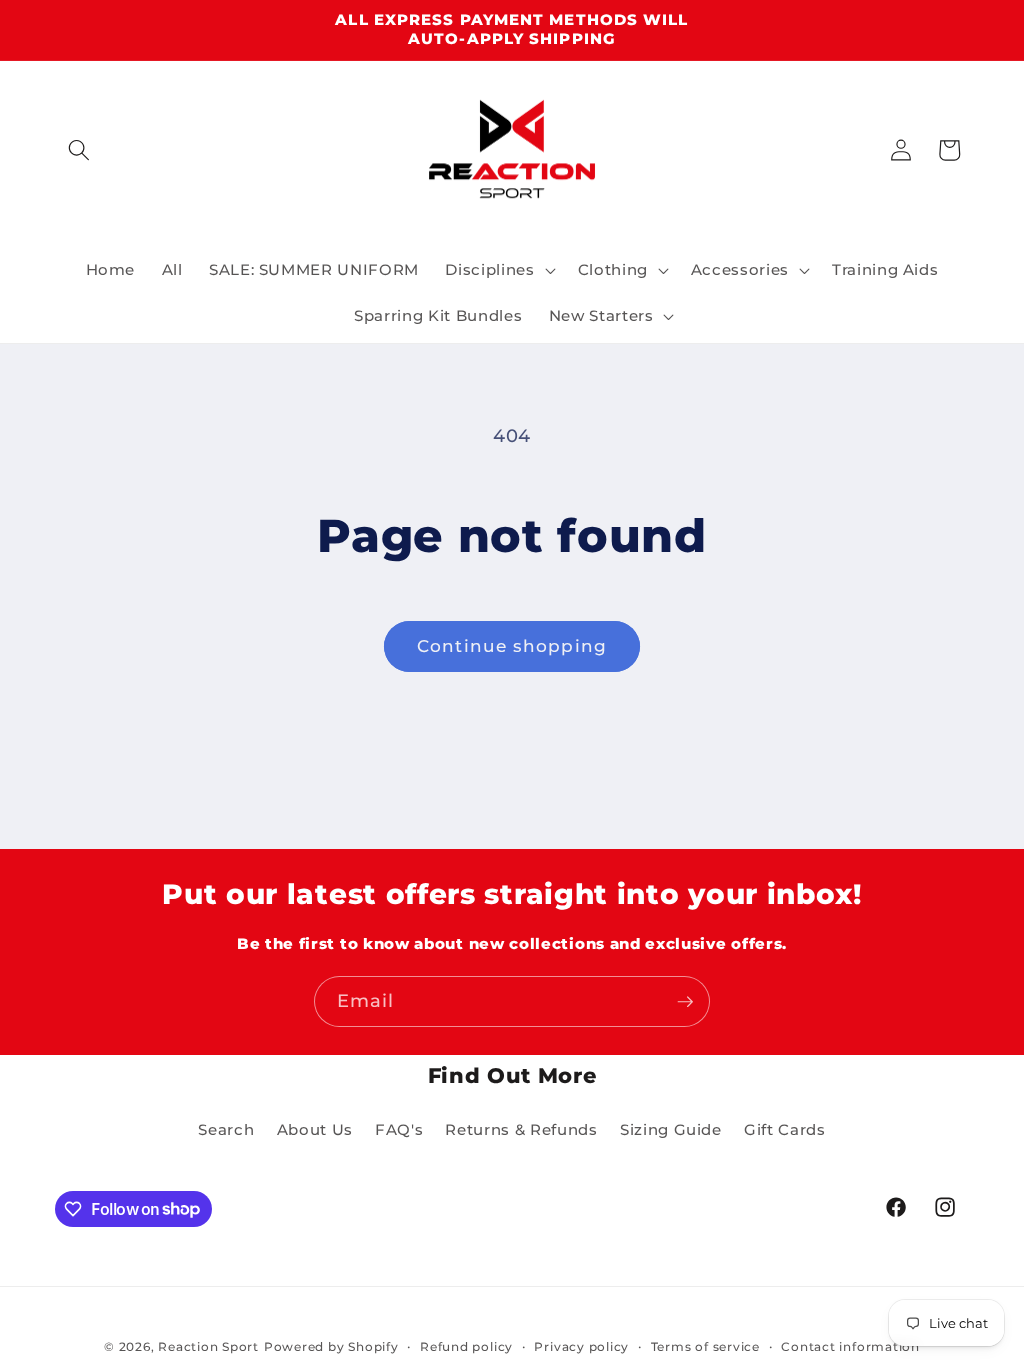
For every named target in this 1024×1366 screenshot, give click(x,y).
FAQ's (399, 1129)
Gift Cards (785, 1129)
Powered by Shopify (331, 1346)
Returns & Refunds (521, 1129)
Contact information (850, 1346)
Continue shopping (512, 646)
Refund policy (466, 1346)
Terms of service (705, 1346)
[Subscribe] (685, 1002)
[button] (79, 150)
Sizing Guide (671, 1129)
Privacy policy (581, 1346)
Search (226, 1129)
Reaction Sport (208, 1346)
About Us (315, 1129)
